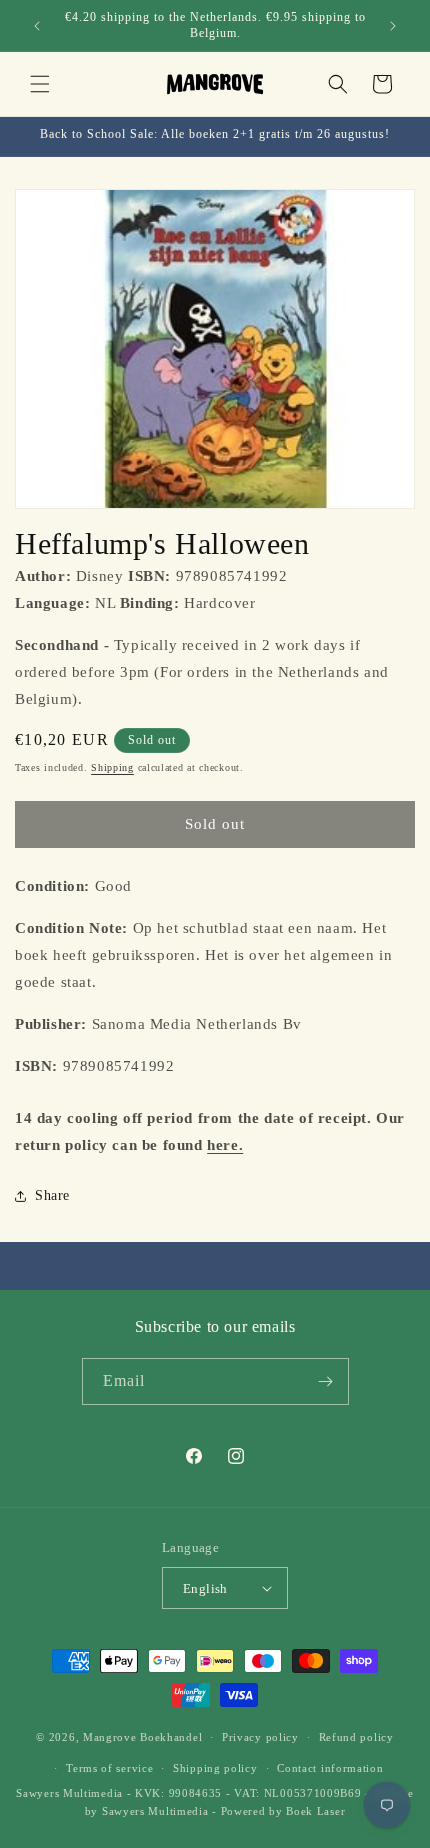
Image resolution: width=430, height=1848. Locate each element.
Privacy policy (260, 1737)
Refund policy (356, 1737)
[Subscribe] (326, 1381)
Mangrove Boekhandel (142, 1737)
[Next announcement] (393, 26)
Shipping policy (215, 1768)
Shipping (112, 767)
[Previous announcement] (37, 26)
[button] (40, 84)
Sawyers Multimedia (155, 1811)
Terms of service (109, 1768)
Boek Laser (315, 1811)
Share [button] (52, 1195)
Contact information (330, 1768)
